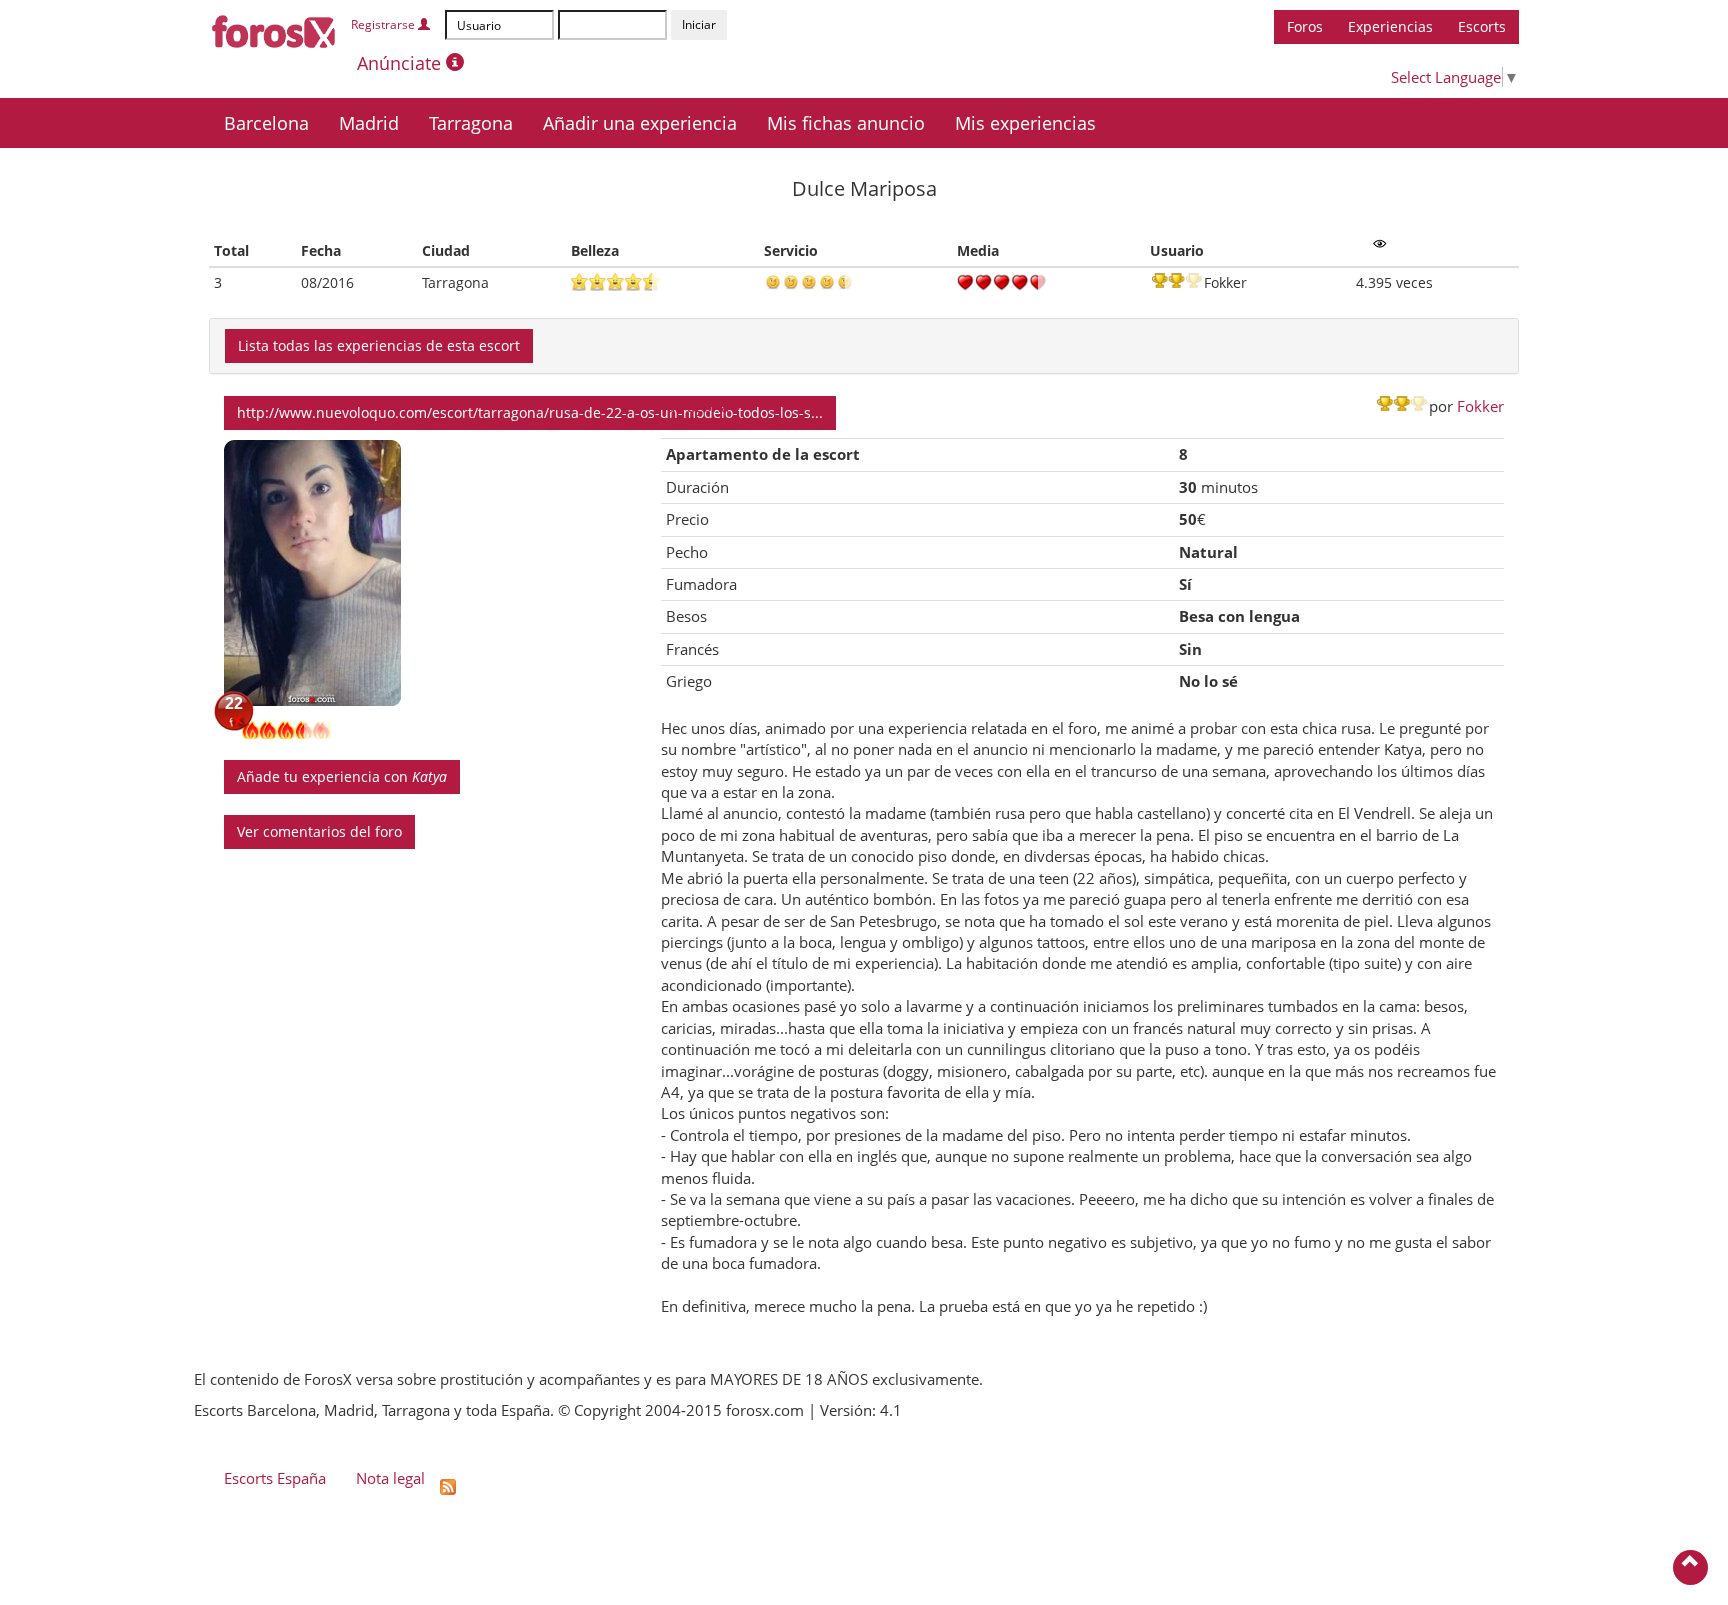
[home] (274, 28)
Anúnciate (401, 63)
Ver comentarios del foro (319, 831)
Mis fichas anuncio (846, 123)
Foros (1305, 26)
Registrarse (384, 24)
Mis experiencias (1025, 123)
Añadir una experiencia (640, 123)
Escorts (1482, 26)
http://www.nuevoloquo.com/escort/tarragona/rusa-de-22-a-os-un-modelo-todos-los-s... (530, 412)
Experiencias (1390, 26)
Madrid (369, 123)
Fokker (1480, 406)
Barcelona (266, 123)
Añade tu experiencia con (342, 776)
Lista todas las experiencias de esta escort (379, 345)
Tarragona (471, 123)
